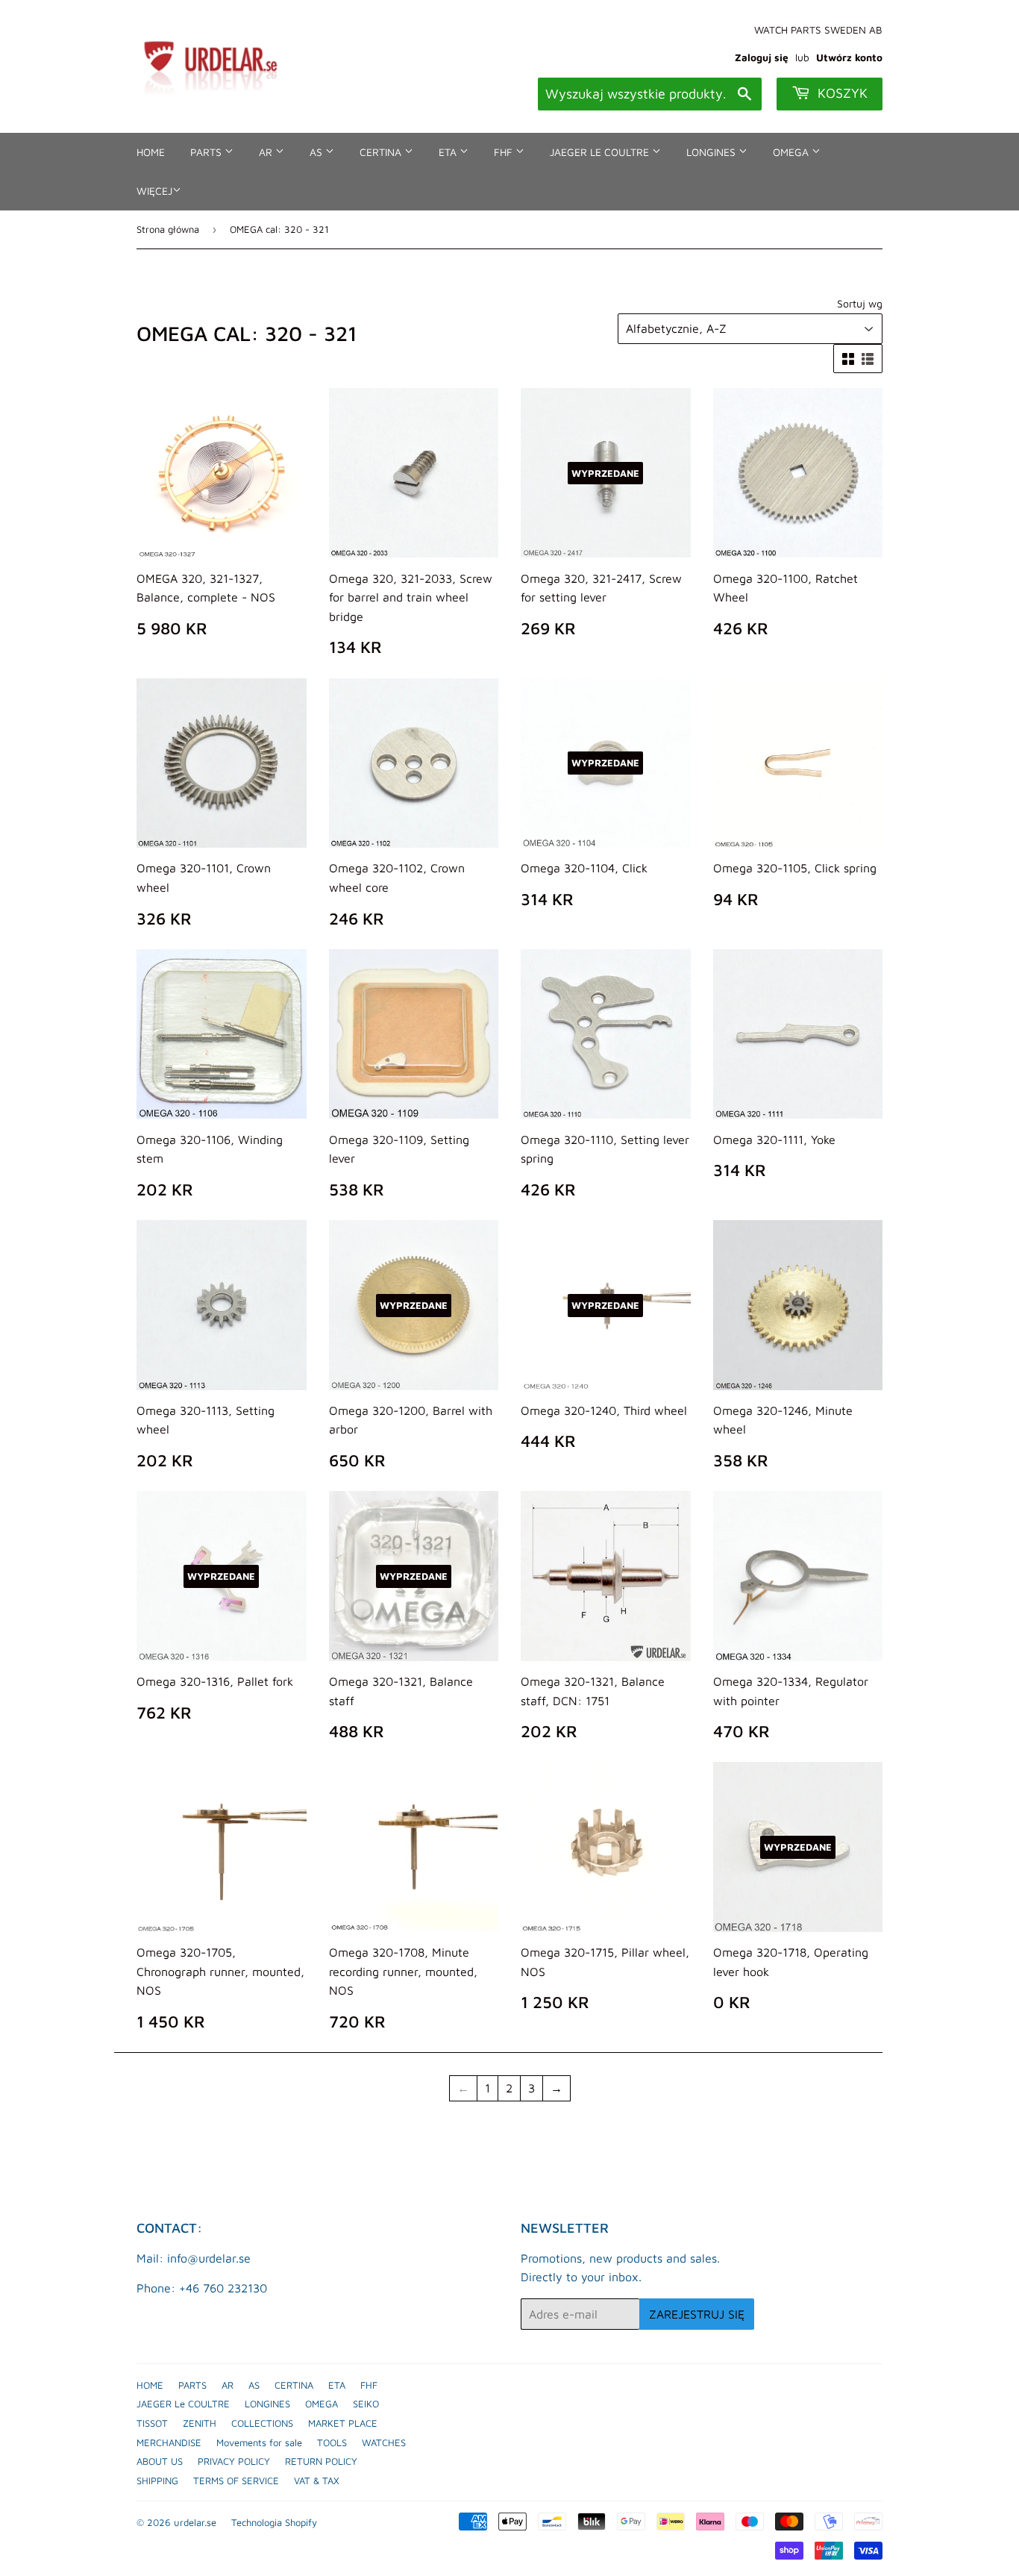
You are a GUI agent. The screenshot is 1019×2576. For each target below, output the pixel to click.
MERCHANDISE (169, 2442)
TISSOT (152, 2423)
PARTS (207, 152)
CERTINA (382, 152)
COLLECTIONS (262, 2423)
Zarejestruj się (697, 2314)
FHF (505, 152)
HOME (151, 152)
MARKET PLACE (343, 2423)
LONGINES (712, 152)
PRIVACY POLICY (234, 2461)
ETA (449, 152)
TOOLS (332, 2442)
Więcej (154, 191)
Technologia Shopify (274, 2522)
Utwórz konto (849, 57)
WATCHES (384, 2442)
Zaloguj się (762, 57)
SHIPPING (157, 2480)
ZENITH (200, 2423)
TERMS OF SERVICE (236, 2480)
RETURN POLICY (321, 2461)
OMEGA (792, 152)
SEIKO (366, 2404)
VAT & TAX (317, 2480)
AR (267, 152)
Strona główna (168, 229)
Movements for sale (259, 2442)
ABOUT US (160, 2461)
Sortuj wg (860, 303)
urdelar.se (195, 2522)
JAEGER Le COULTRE (601, 152)
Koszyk (841, 93)
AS (317, 152)
